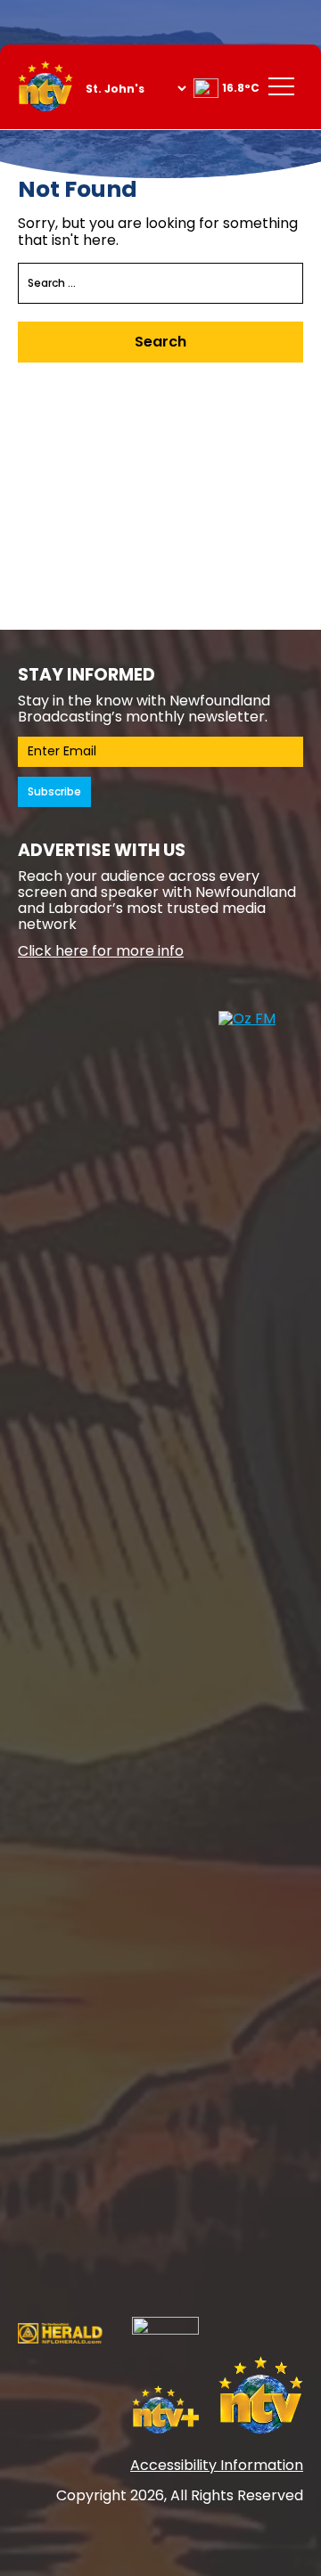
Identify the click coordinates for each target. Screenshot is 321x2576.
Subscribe (54, 791)
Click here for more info (101, 951)
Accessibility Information (217, 2465)
